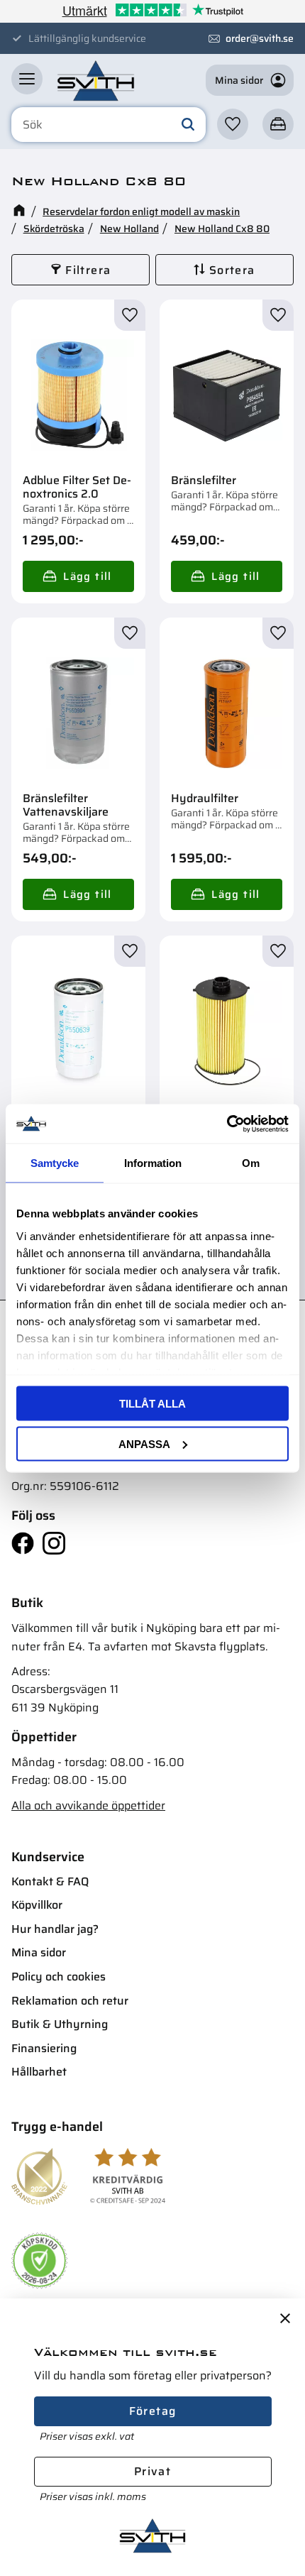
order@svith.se (260, 38)
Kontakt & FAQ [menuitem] (50, 1881)
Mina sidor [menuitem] (39, 1952)
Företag (153, 2411)
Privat (152, 2471)
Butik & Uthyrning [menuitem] (60, 2024)
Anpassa (144, 1443)
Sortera (232, 270)
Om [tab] (251, 1163)
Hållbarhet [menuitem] (39, 2072)
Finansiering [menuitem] (44, 2048)
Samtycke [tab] (55, 1163)
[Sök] (188, 125)
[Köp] (78, 576)
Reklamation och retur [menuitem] (70, 2001)
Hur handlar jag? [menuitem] (55, 1929)
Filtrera (88, 270)
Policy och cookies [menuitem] (59, 1977)
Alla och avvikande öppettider (88, 1805)
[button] (27, 79)
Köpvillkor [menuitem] (37, 1905)
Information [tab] (153, 1163)
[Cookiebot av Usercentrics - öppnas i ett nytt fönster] (227, 1124)
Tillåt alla (152, 1404)
